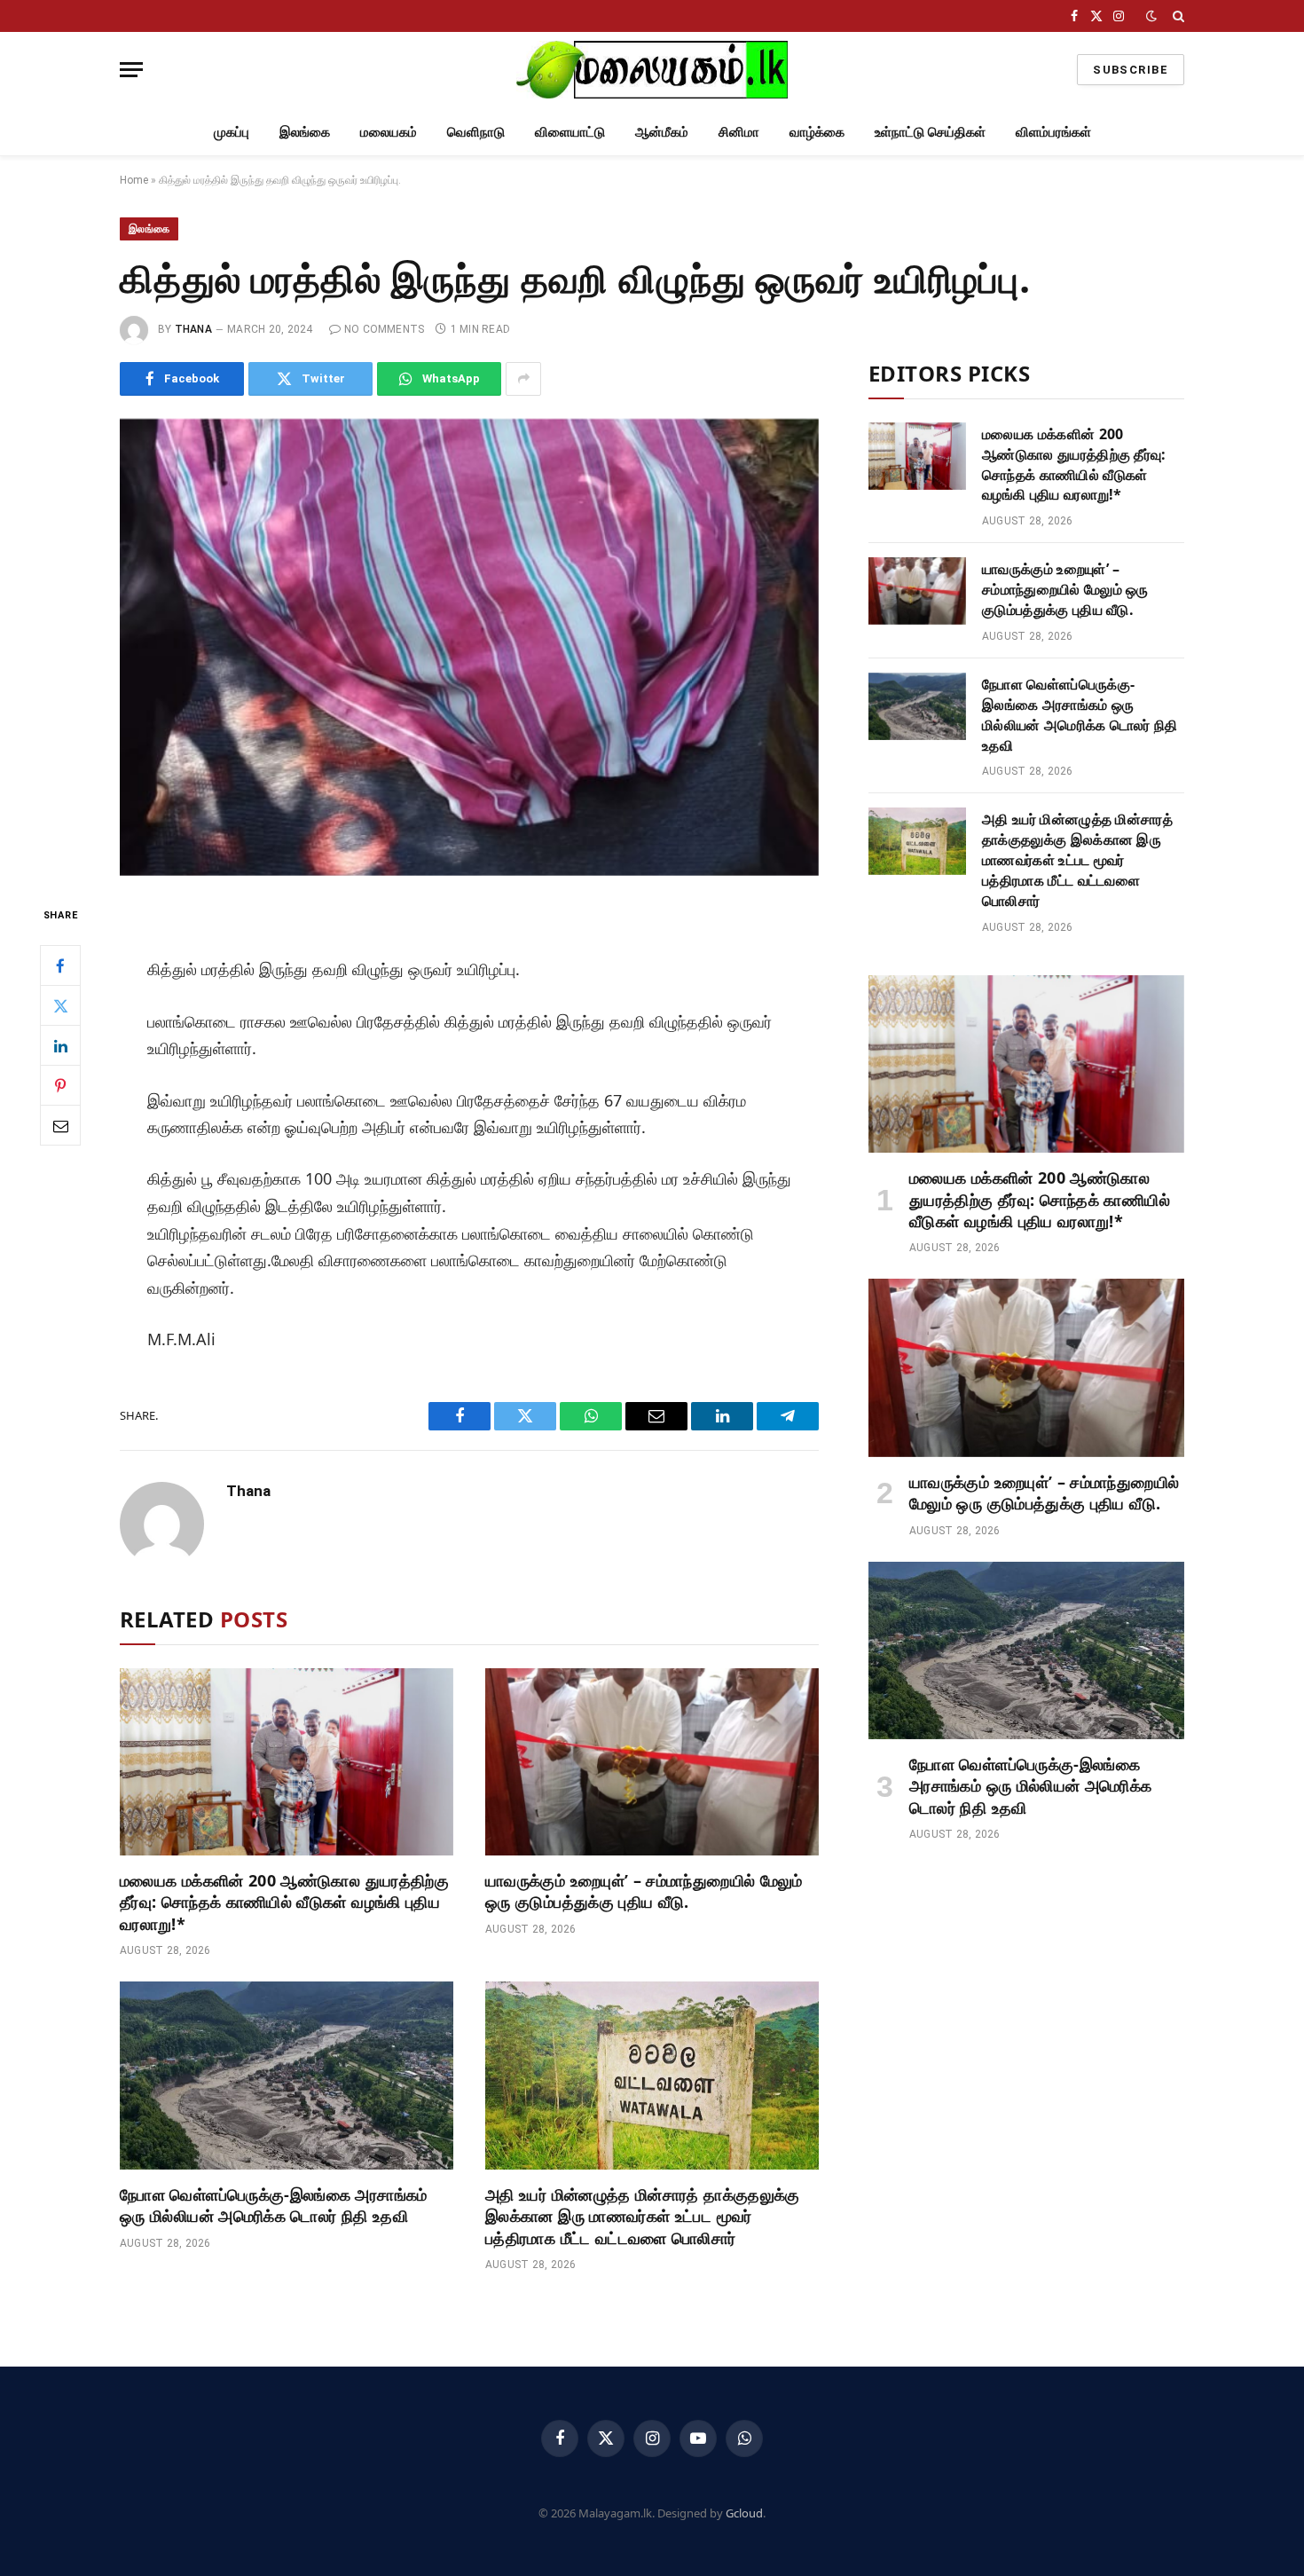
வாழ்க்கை (817, 131)
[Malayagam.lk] (652, 70)
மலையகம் (389, 131)
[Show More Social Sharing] (523, 379)
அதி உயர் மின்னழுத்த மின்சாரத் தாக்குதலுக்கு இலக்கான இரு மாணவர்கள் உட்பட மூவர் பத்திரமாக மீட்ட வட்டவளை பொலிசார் (643, 2216)
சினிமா (739, 131)
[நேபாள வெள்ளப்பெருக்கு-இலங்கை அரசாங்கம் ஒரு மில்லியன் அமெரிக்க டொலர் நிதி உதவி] (287, 2076)
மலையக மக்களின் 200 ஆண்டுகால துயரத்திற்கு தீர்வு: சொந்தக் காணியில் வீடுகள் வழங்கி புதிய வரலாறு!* (284, 1902)
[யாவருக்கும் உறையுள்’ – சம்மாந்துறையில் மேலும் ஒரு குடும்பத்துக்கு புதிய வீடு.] (652, 1762)
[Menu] (131, 70)
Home (134, 180)
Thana (193, 329)
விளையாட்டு (570, 131)
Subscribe (1131, 70)
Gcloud (744, 2513)
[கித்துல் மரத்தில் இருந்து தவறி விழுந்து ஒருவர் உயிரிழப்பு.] (469, 647)
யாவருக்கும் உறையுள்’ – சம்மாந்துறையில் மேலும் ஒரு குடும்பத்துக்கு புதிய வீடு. (644, 1891)
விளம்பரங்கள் (1053, 131)
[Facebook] (60, 965)
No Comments (385, 329)
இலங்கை (305, 131)
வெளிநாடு (476, 131)
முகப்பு (232, 131)
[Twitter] (60, 1005)
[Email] (60, 1125)
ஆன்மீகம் (662, 131)
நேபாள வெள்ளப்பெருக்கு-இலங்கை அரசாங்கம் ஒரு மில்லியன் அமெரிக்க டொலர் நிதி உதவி (274, 2205)
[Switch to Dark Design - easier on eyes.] (1151, 16)
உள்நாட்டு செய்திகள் (930, 131)
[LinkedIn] (60, 1045)
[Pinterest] (60, 1085)
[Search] (1177, 16)
